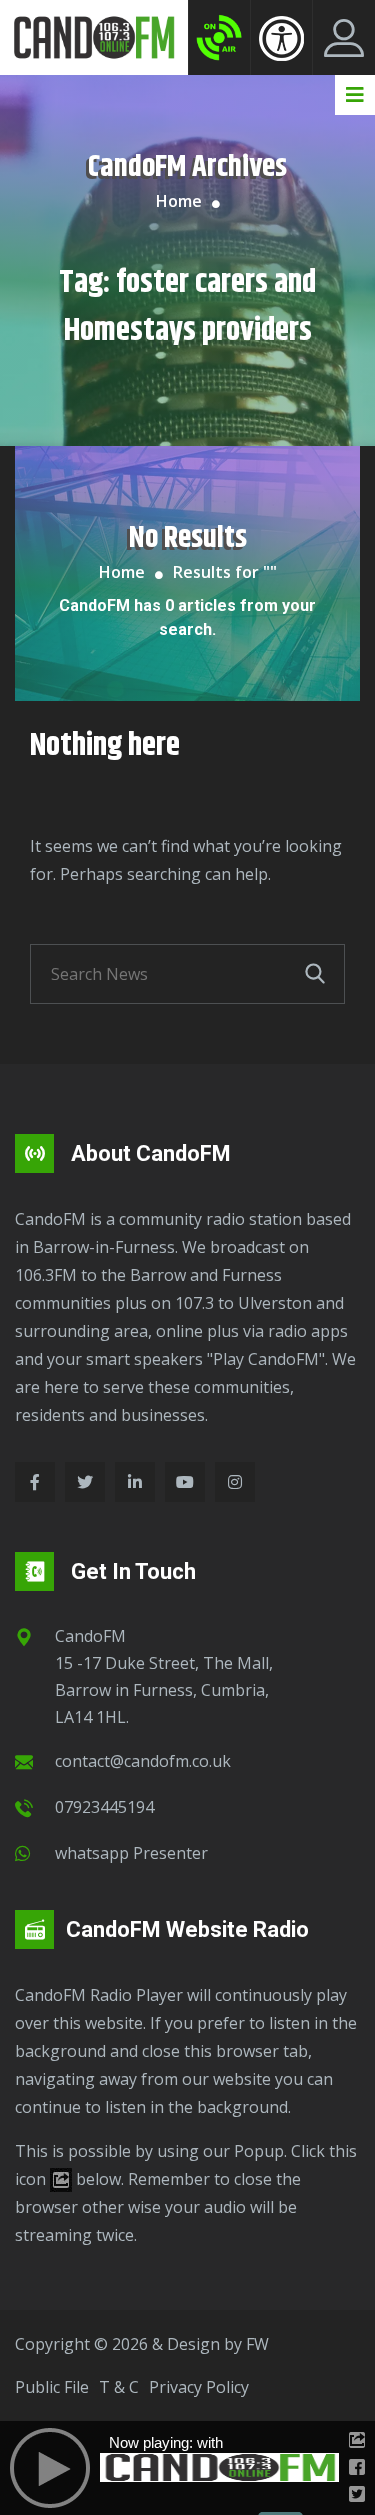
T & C (119, 2387)
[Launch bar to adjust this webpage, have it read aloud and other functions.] (281, 38)
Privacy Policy (199, 2387)
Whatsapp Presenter (131, 1853)
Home (179, 201)
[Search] (315, 974)
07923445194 (104, 1807)
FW (257, 2344)
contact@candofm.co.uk (143, 1761)
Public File (52, 2387)
